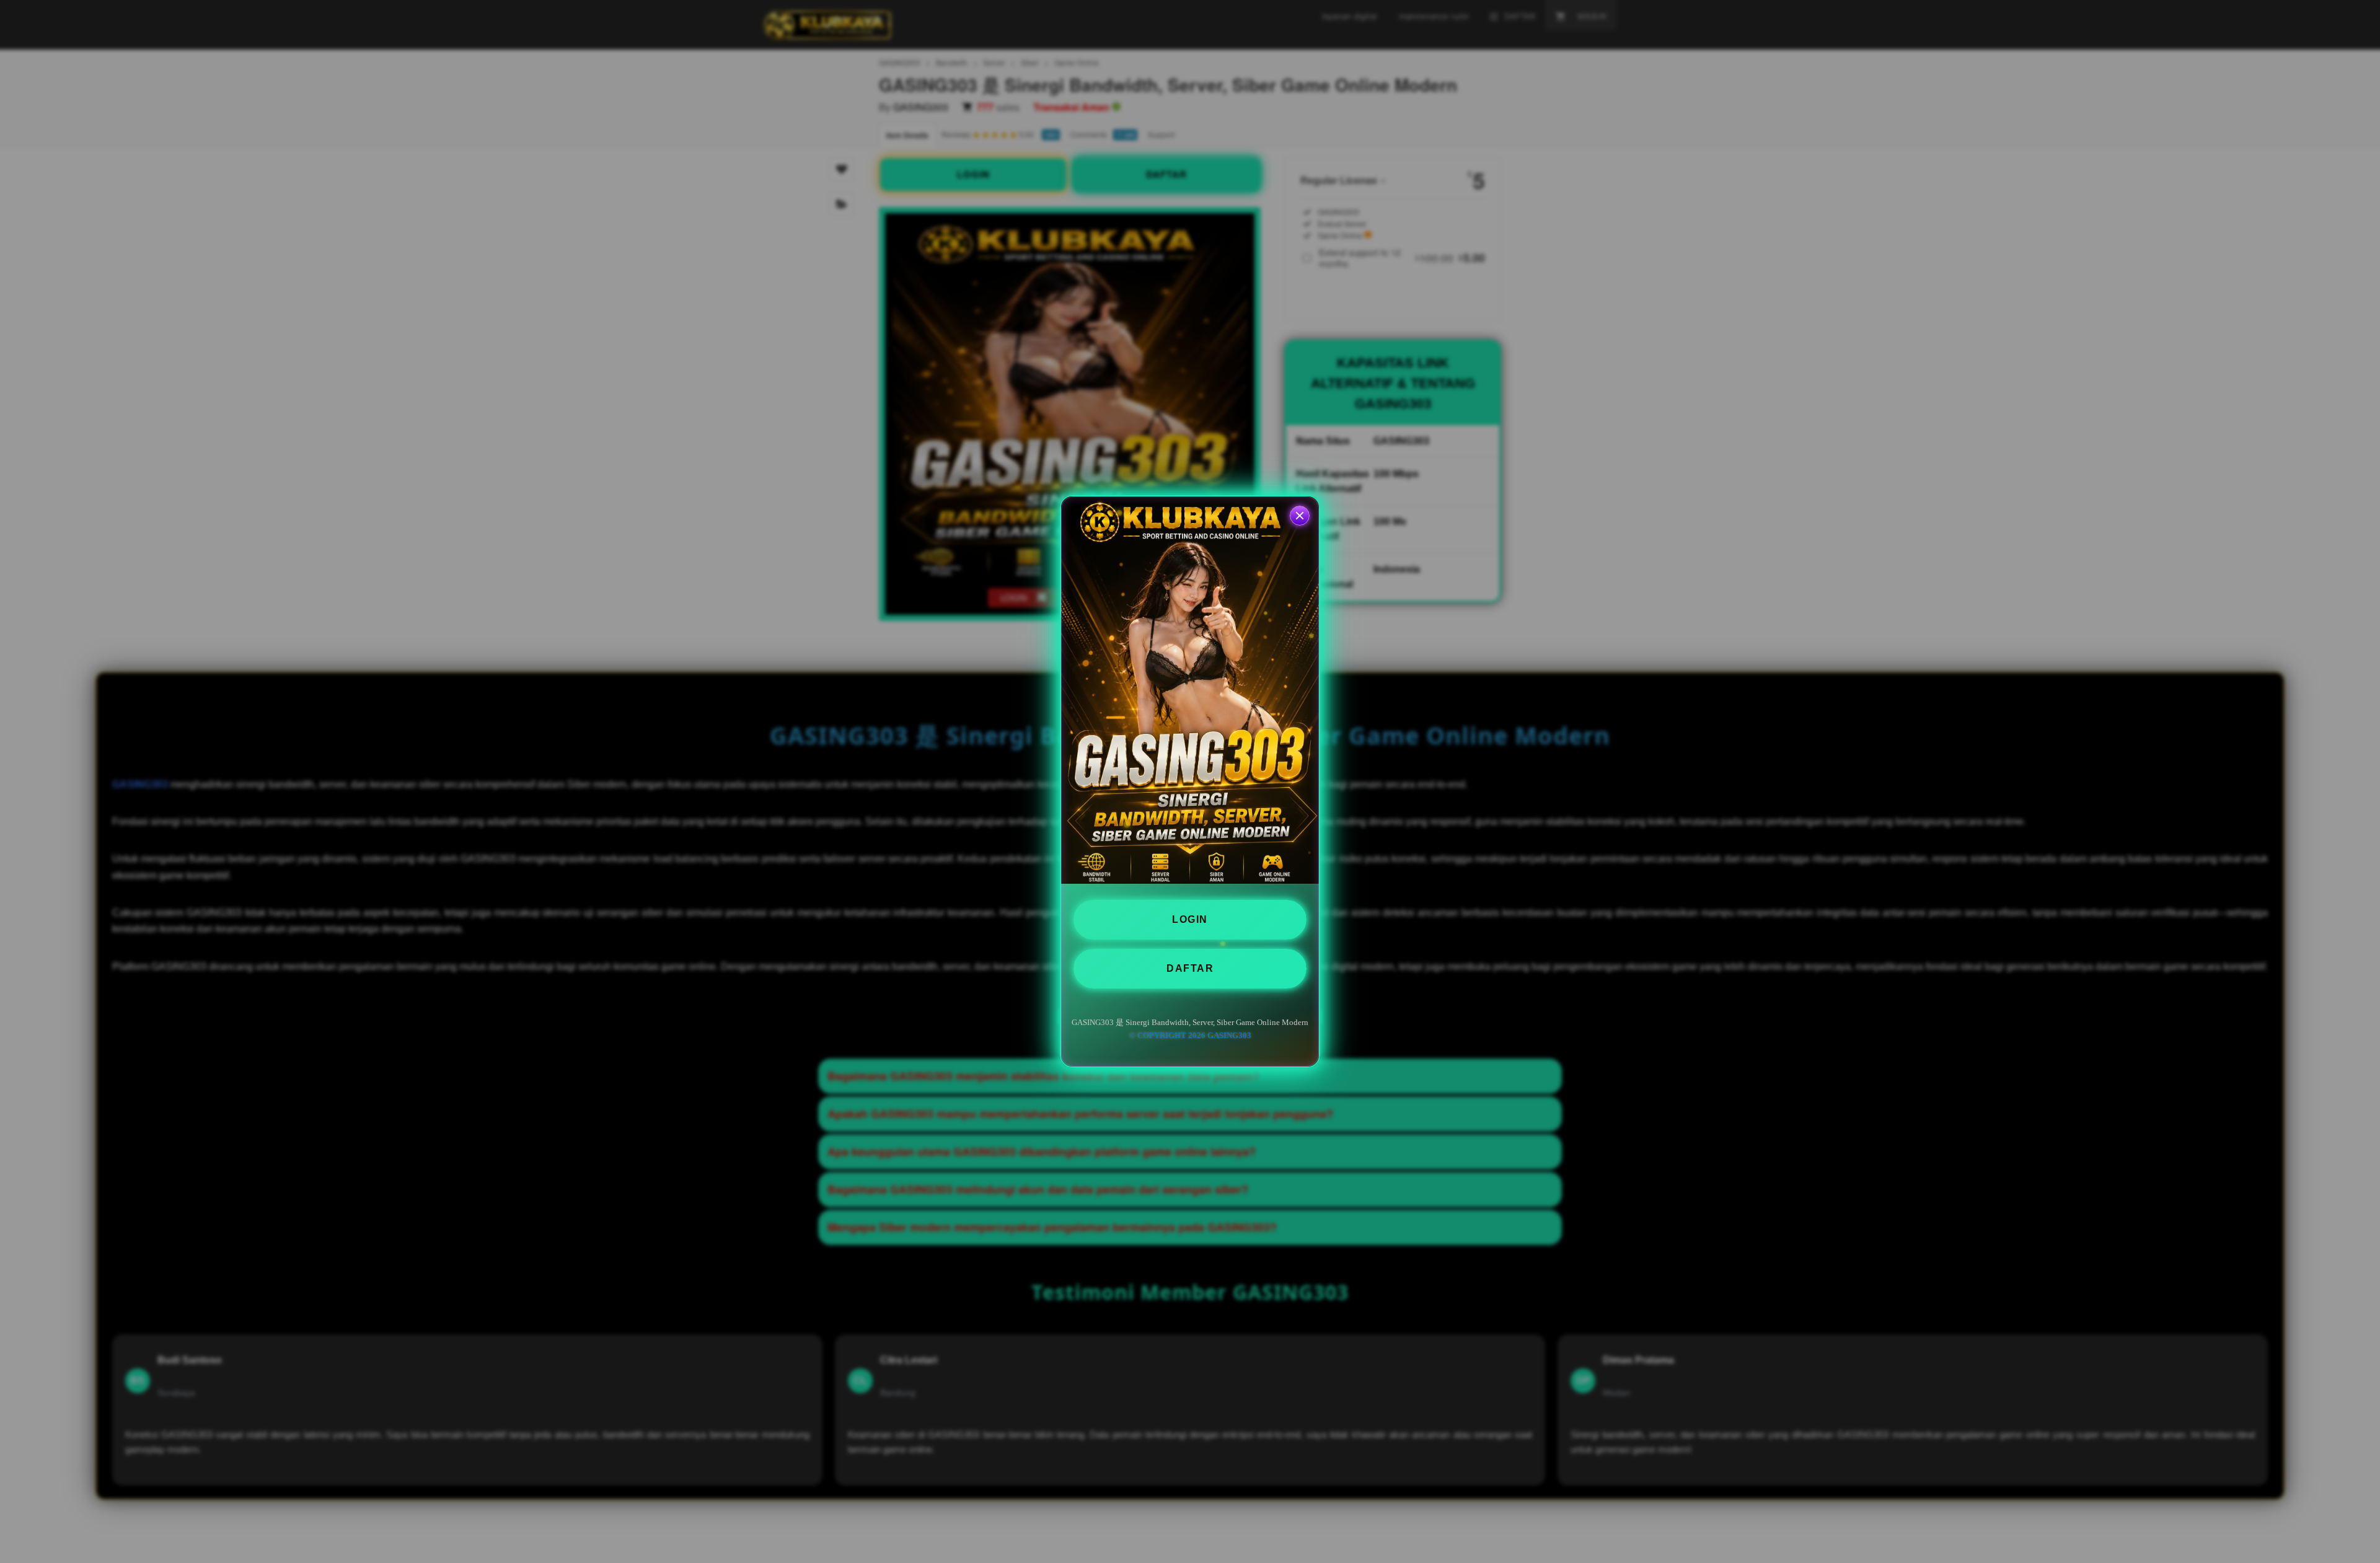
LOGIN (1190, 919)
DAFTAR (1190, 968)
